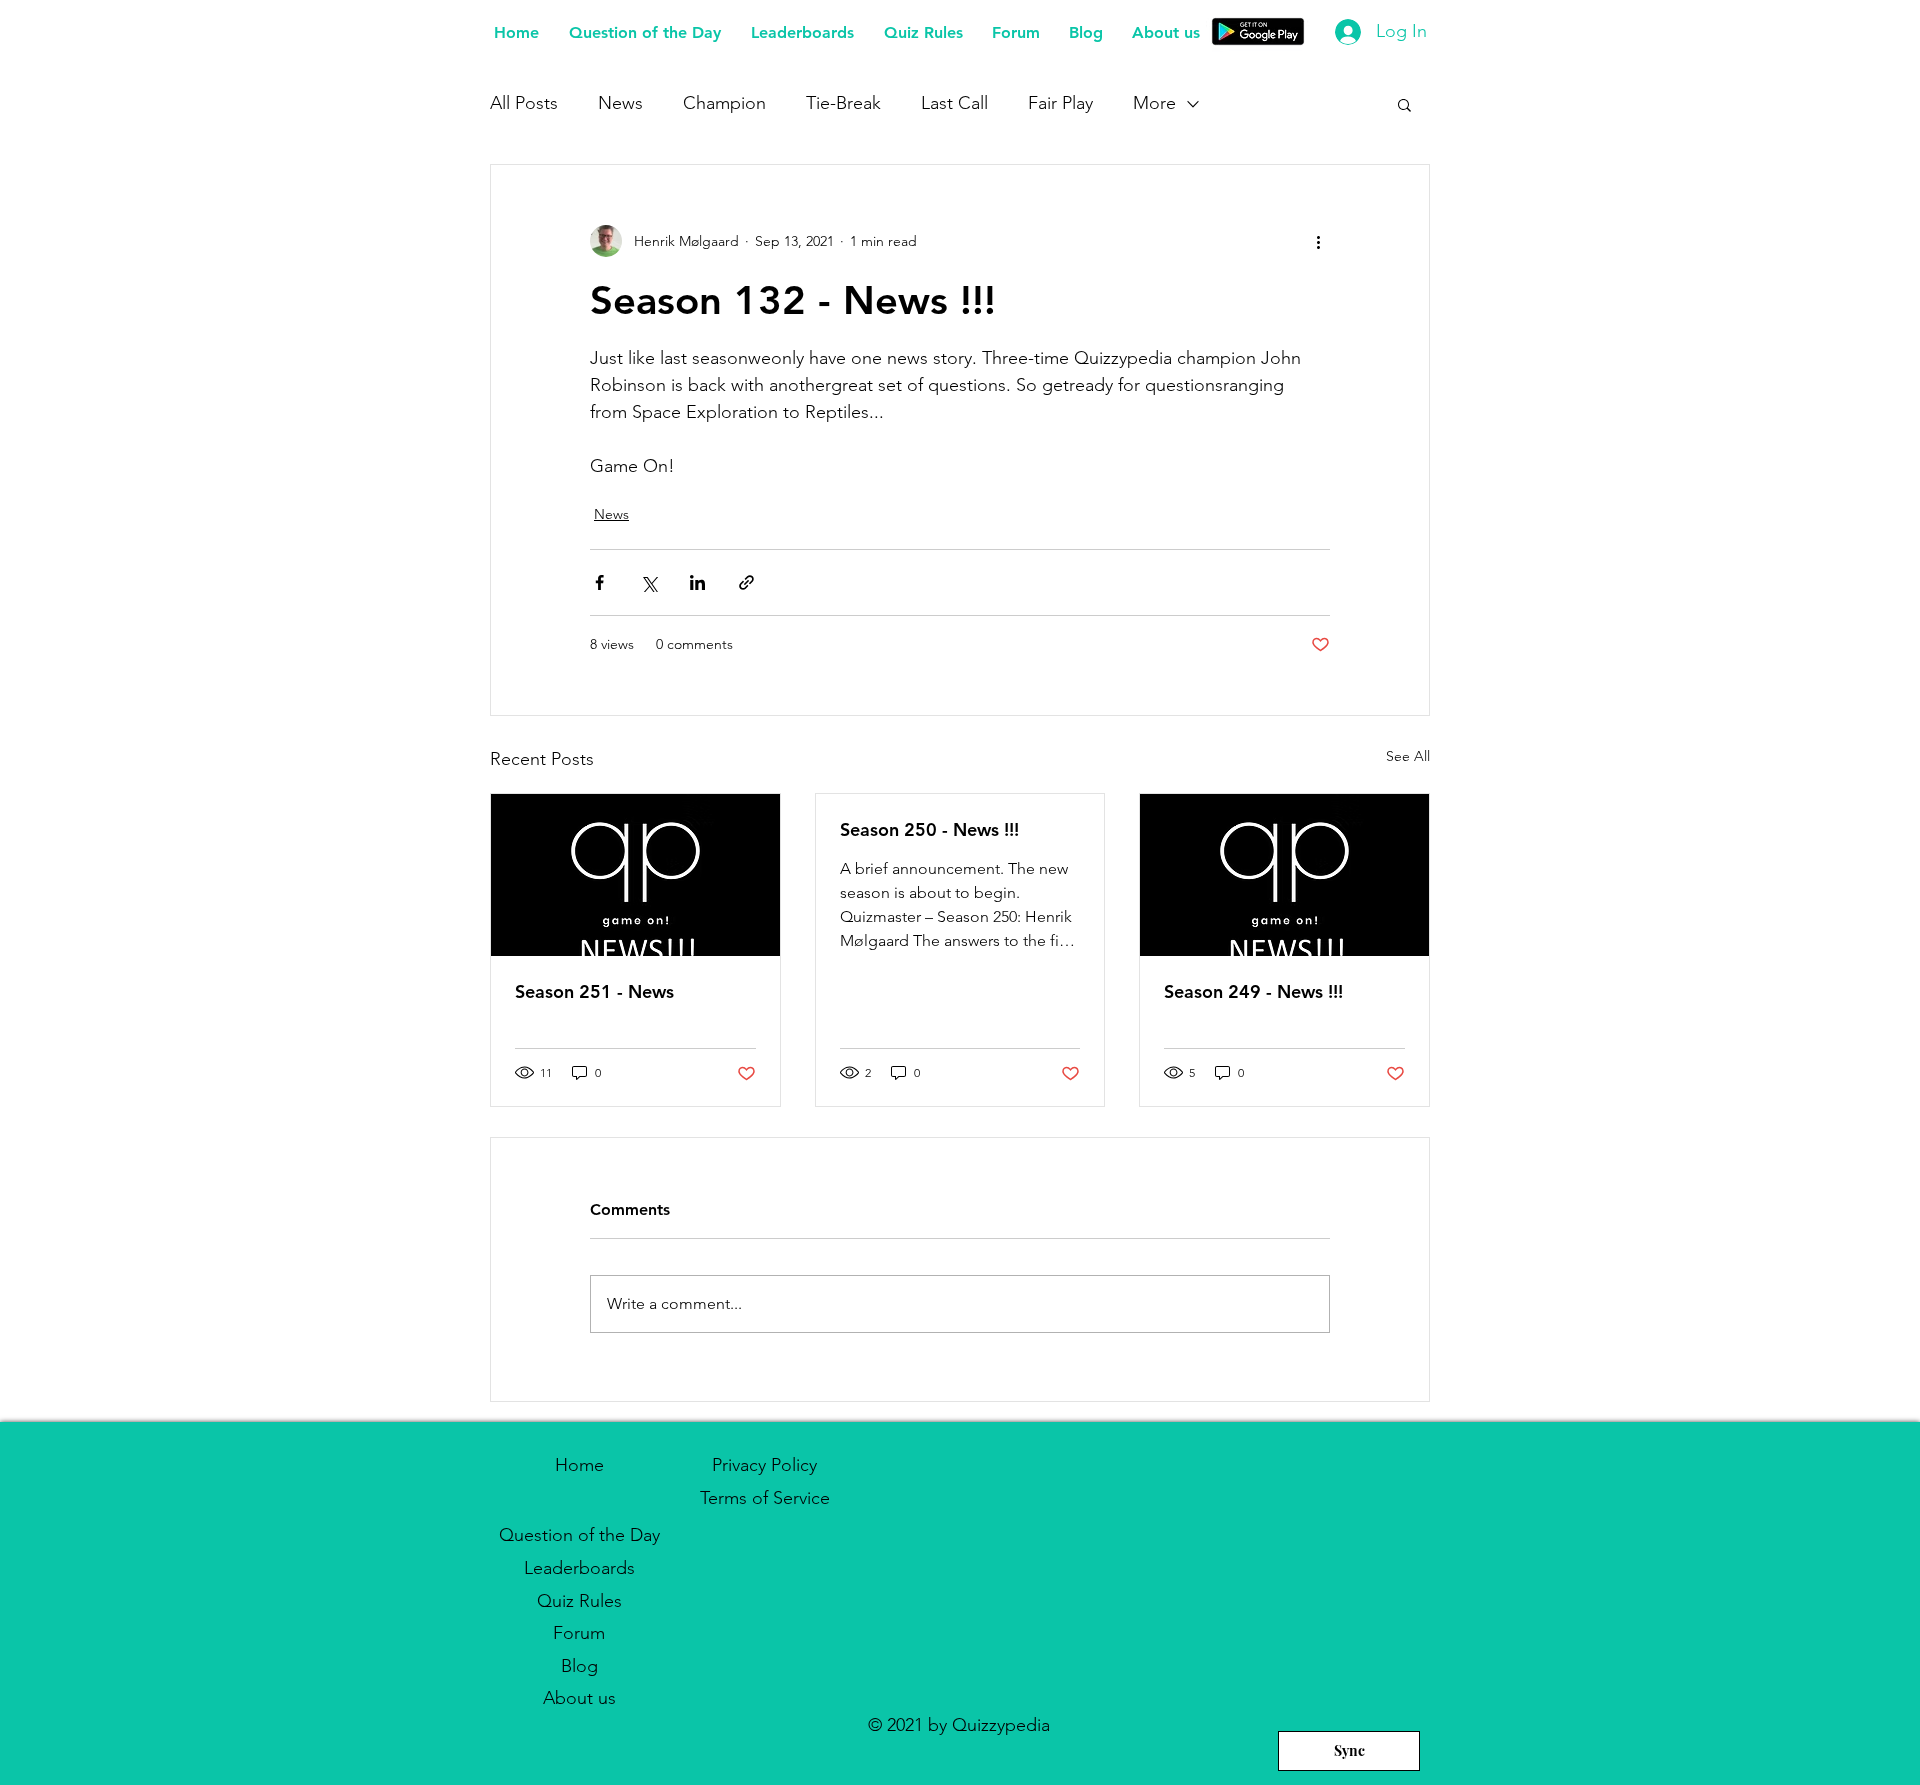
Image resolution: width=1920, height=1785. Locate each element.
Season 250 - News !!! (929, 829)
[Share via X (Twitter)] (648, 582)
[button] (1404, 104)
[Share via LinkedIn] (697, 582)
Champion (724, 103)
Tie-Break (843, 103)
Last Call (954, 103)
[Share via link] (746, 582)
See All (1408, 756)
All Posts (524, 103)
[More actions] (1318, 241)
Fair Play (1060, 103)
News (620, 103)
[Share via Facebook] (599, 582)
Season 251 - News (594, 991)
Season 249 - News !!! (1253, 991)
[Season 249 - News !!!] (1284, 875)
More (1154, 103)
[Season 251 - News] (635, 875)
